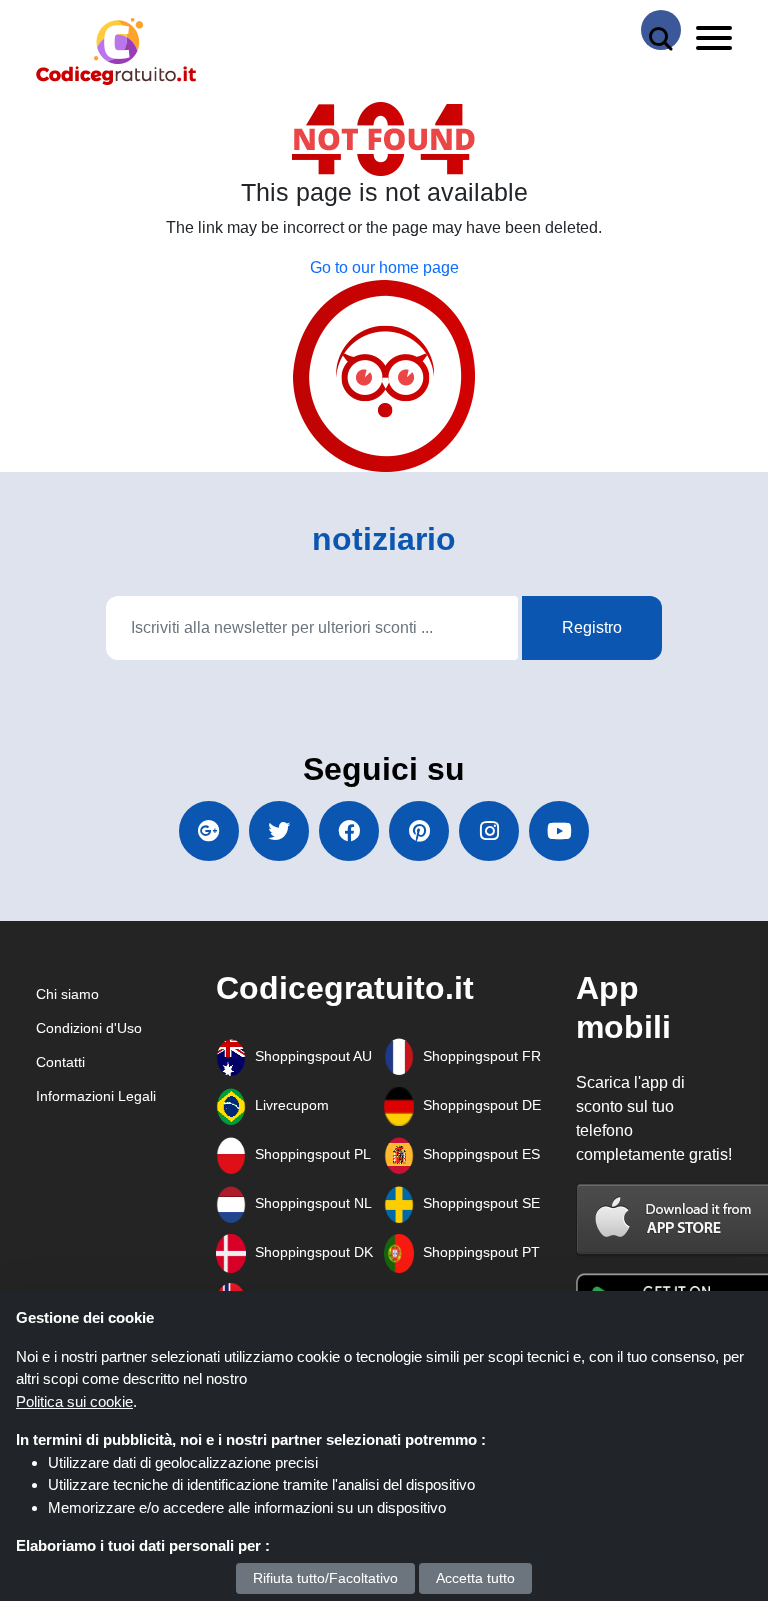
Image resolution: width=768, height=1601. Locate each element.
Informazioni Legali (96, 1096)
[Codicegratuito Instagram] (489, 831)
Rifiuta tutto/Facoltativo (325, 1578)
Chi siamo (67, 994)
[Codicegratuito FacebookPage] (349, 831)
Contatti (60, 1062)
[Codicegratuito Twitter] (279, 831)
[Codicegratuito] (116, 51)
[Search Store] (661, 30)
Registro (592, 627)
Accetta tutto (475, 1578)
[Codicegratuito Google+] (209, 831)
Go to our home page (384, 267)
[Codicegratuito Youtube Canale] (559, 831)
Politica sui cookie (74, 1401)
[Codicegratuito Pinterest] (419, 831)
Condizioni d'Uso (89, 1028)
